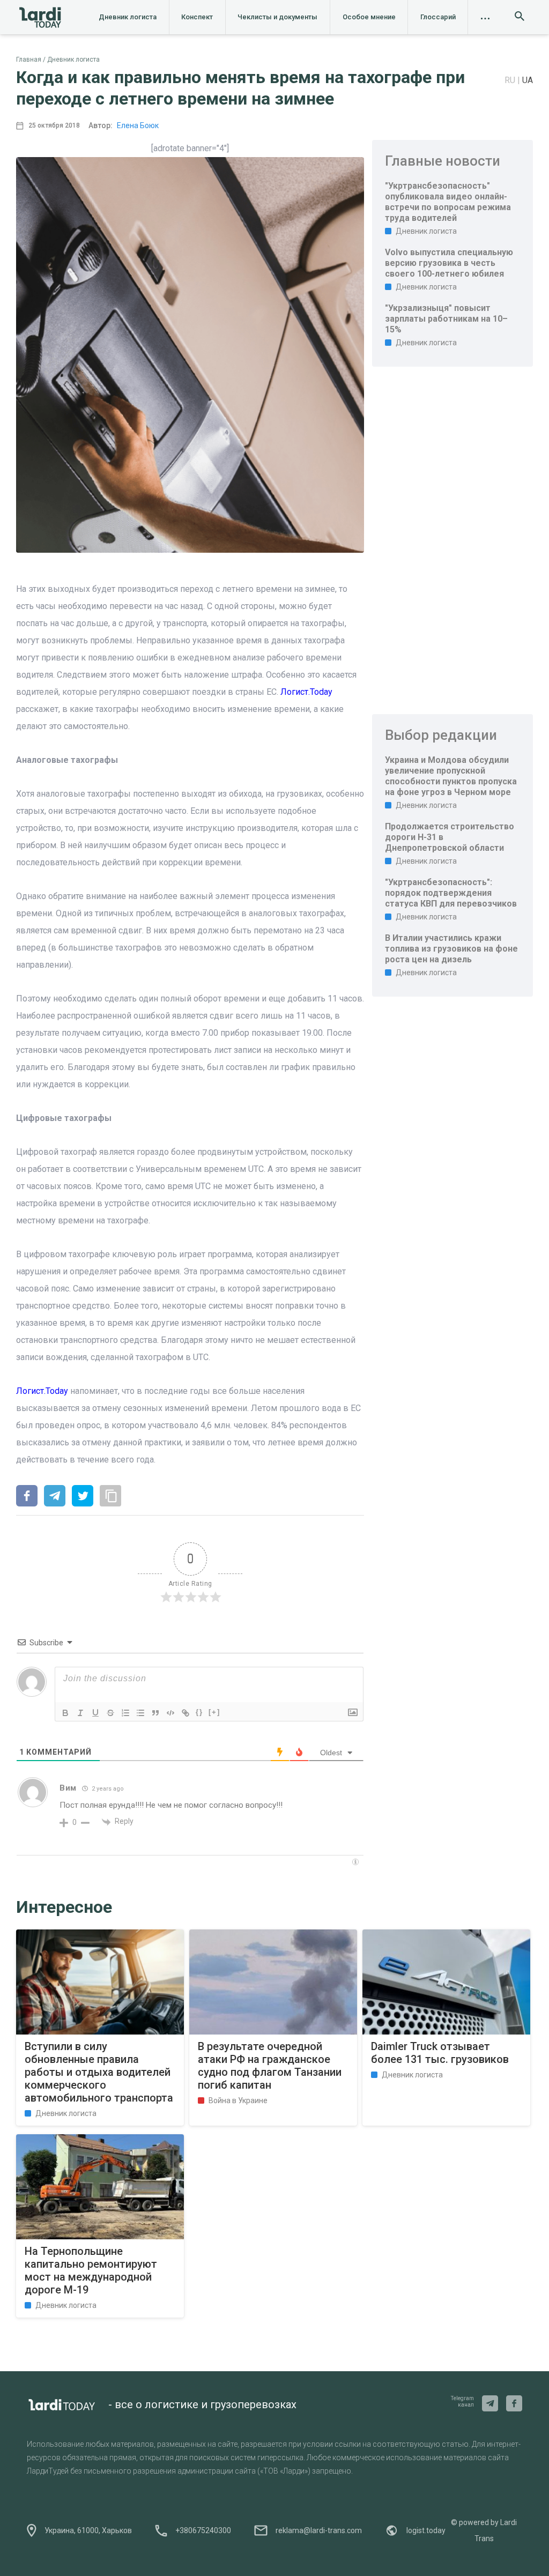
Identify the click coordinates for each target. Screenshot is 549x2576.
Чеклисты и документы (277, 17)
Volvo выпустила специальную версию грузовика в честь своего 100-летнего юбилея (449, 263)
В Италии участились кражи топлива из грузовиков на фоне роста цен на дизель (451, 949)
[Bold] (65, 1713)
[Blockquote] (155, 1713)
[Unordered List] (140, 1713)
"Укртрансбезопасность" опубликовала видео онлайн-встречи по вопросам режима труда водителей (448, 202)
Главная (29, 60)
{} (199, 1712)
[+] (214, 1712)
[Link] (186, 1713)
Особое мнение (369, 17)
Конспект (197, 17)
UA (528, 80)
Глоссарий (438, 17)
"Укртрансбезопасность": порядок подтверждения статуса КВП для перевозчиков (451, 893)
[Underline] (95, 1713)
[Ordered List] (125, 1713)
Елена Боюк (138, 125)
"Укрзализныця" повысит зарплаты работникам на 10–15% (446, 319)
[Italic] (80, 1713)
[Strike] (110, 1713)
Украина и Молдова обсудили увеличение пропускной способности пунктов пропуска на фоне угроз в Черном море (451, 776)
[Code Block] (170, 1713)
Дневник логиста (128, 17)
